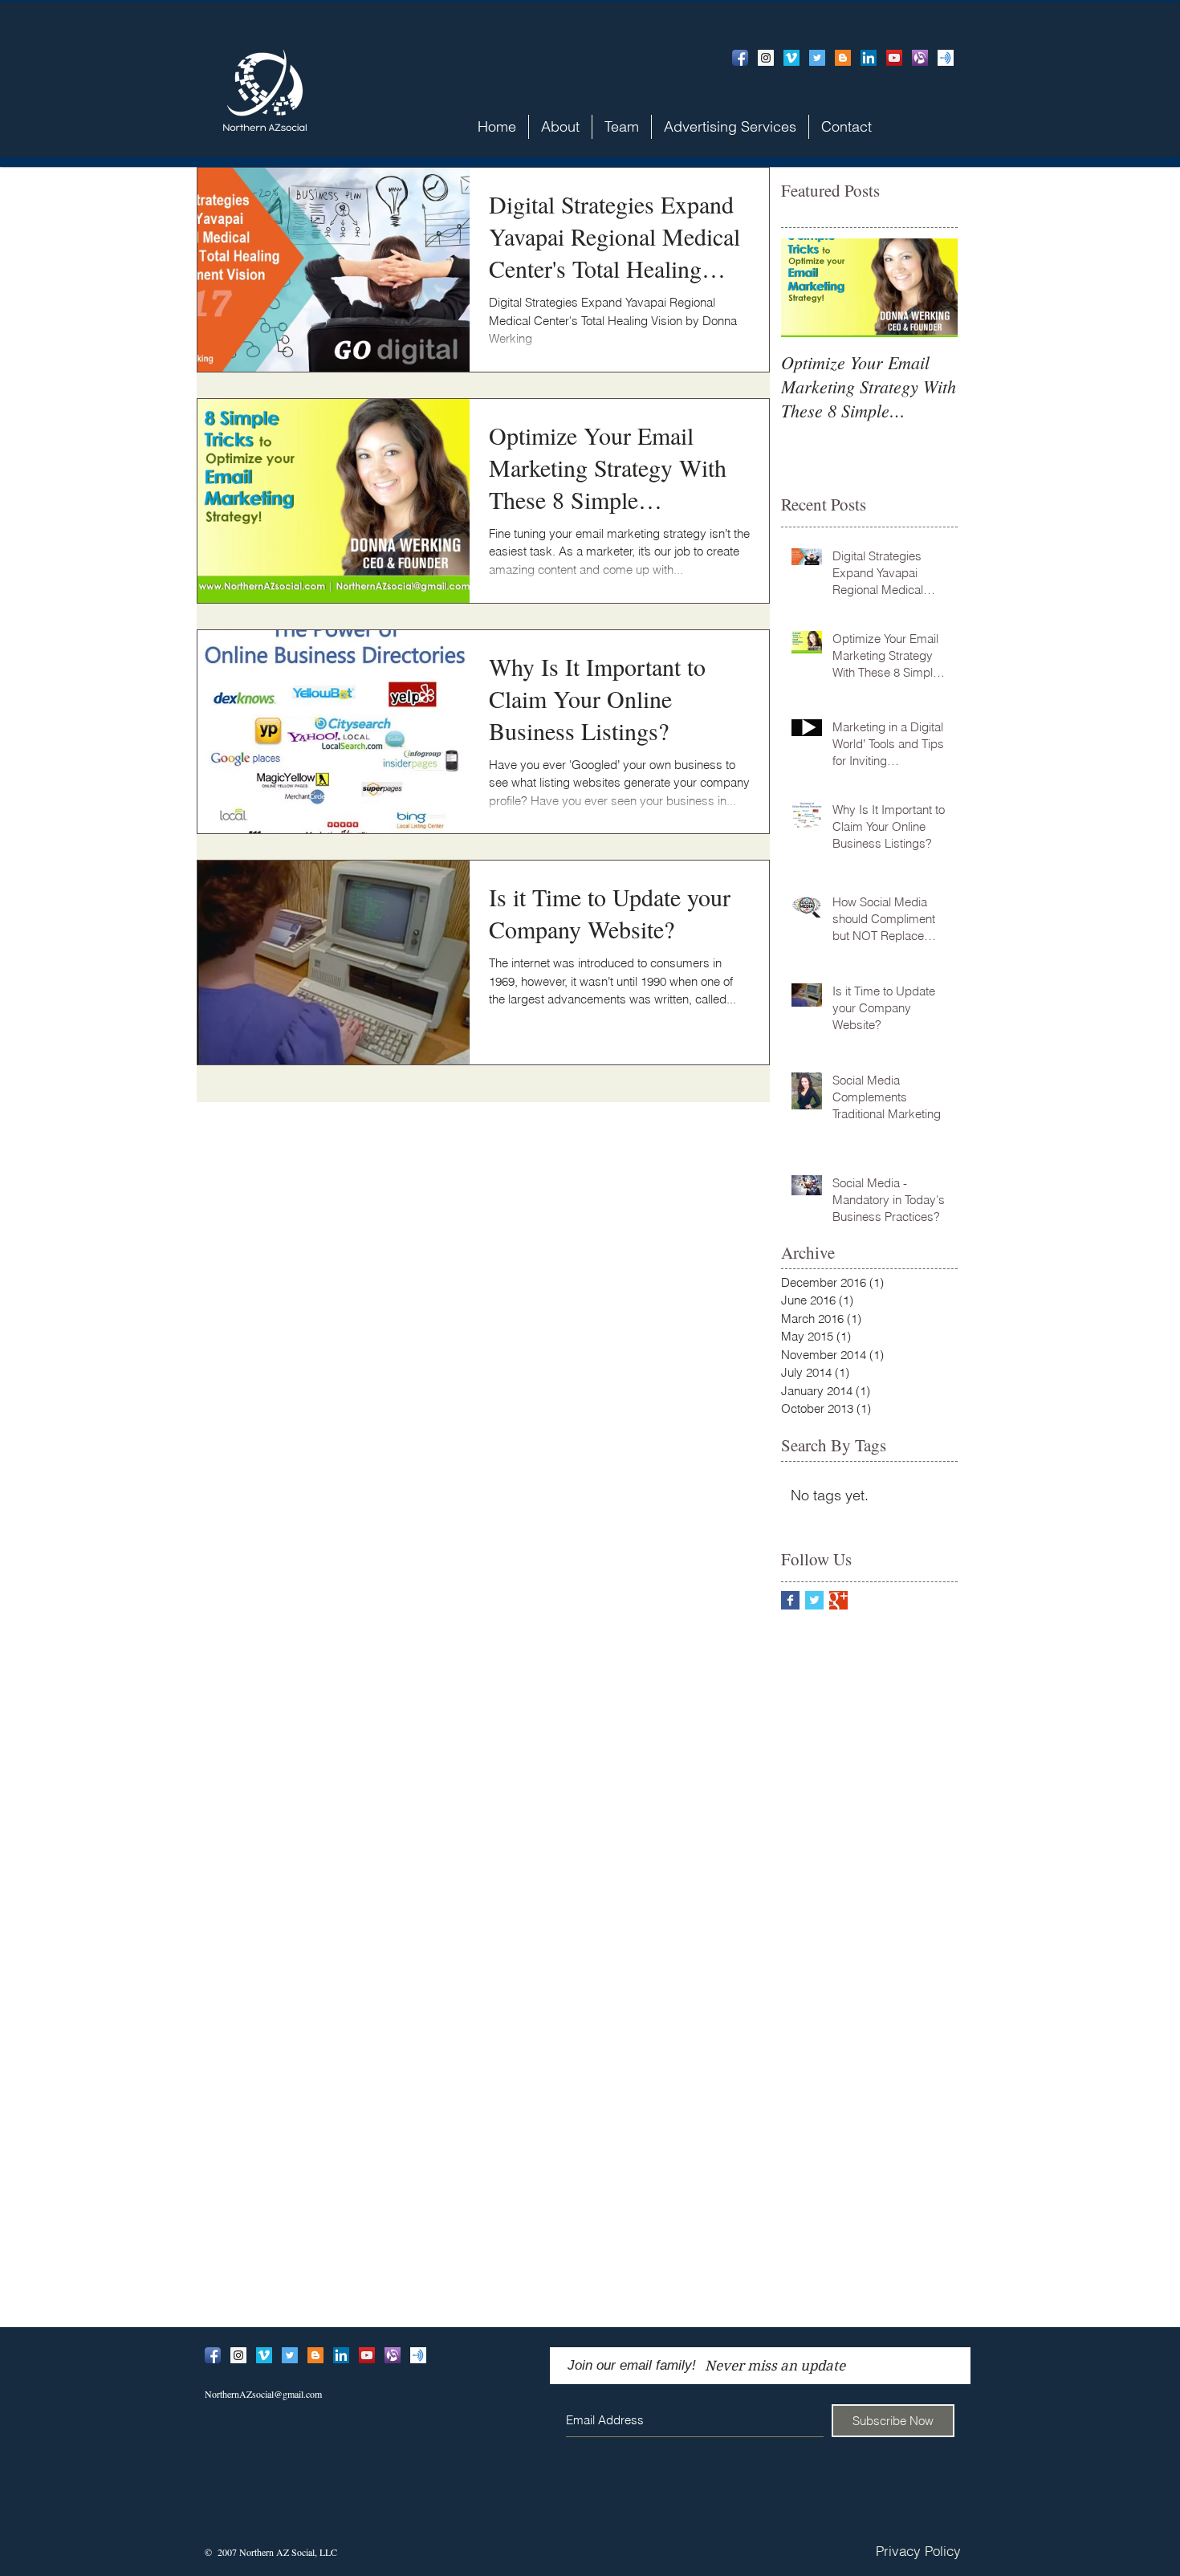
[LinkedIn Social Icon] (869, 58)
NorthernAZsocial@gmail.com (263, 2394)
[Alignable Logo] (920, 58)
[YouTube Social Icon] (894, 58)
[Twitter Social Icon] (817, 58)
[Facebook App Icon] (740, 58)
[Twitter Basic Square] (814, 1600)
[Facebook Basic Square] (790, 1600)
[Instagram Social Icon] (766, 58)
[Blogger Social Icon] (843, 58)
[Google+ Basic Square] (838, 1600)
